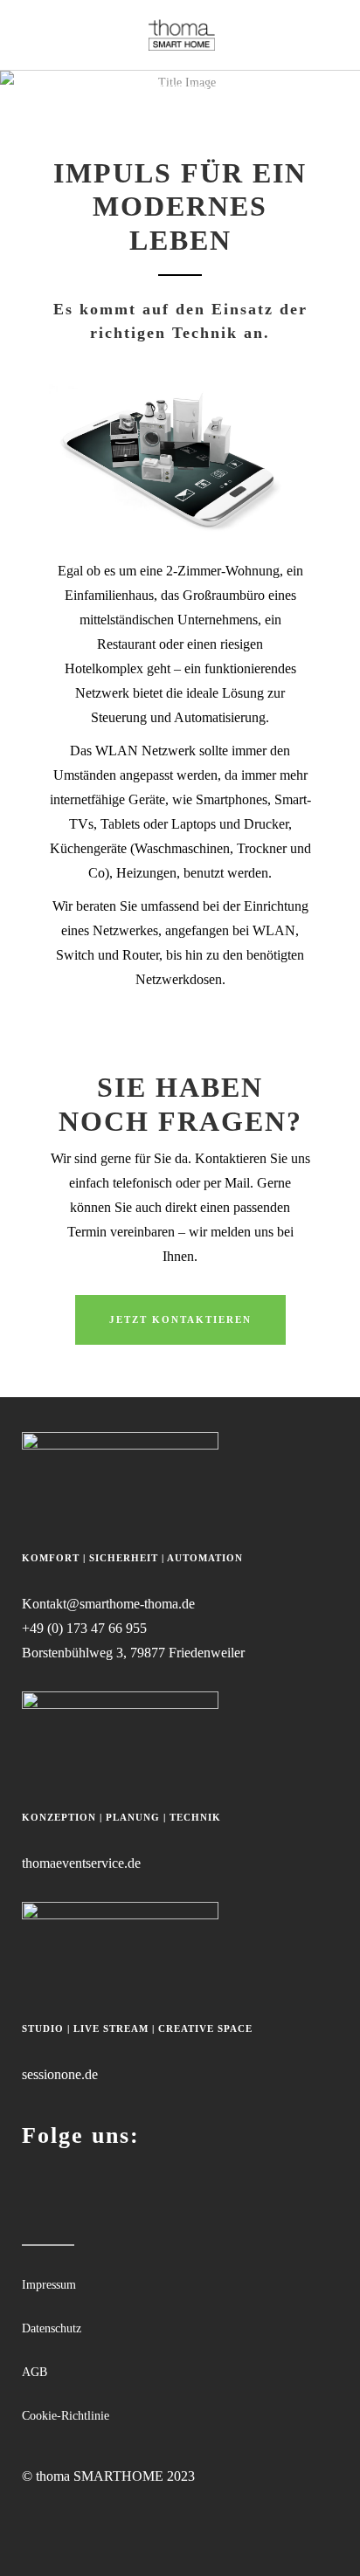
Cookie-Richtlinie (66, 2416)
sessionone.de (60, 2074)
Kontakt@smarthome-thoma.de (108, 1604)
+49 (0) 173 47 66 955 (84, 1628)
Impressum (49, 2285)
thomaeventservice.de (81, 1863)
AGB (35, 2372)
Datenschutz (52, 2328)
